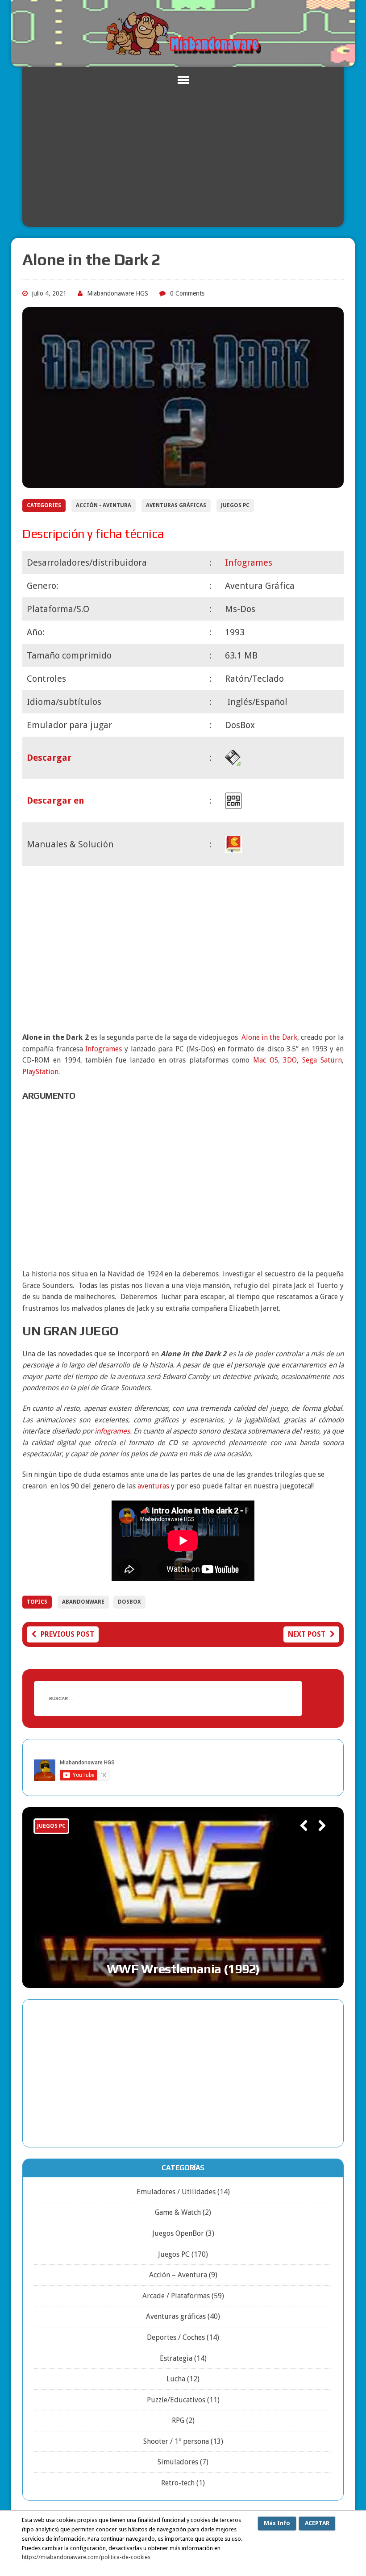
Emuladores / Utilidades (176, 2192)
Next (318, 1838)
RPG (178, 2420)
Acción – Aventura (178, 2275)
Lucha (176, 2379)
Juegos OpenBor (178, 2233)
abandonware (83, 1602)
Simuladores (178, 2462)
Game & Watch (178, 2212)
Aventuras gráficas (176, 505)
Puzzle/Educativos (176, 2400)
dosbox (129, 1602)
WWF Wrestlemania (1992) (183, 1969)
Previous (300, 1838)
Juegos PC (235, 505)
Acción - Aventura (104, 505)
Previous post (67, 1634)
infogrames (112, 1431)
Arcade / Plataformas (176, 2296)
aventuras (153, 1486)
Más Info (277, 2523)
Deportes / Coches (176, 2337)
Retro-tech (178, 2483)
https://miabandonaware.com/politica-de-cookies (86, 2557)
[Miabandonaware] (183, 33)
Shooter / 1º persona (176, 2441)
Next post (307, 1634)
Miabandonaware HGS (118, 293)
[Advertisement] (183, 160)
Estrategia (176, 2358)
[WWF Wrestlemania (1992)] (183, 1898)
